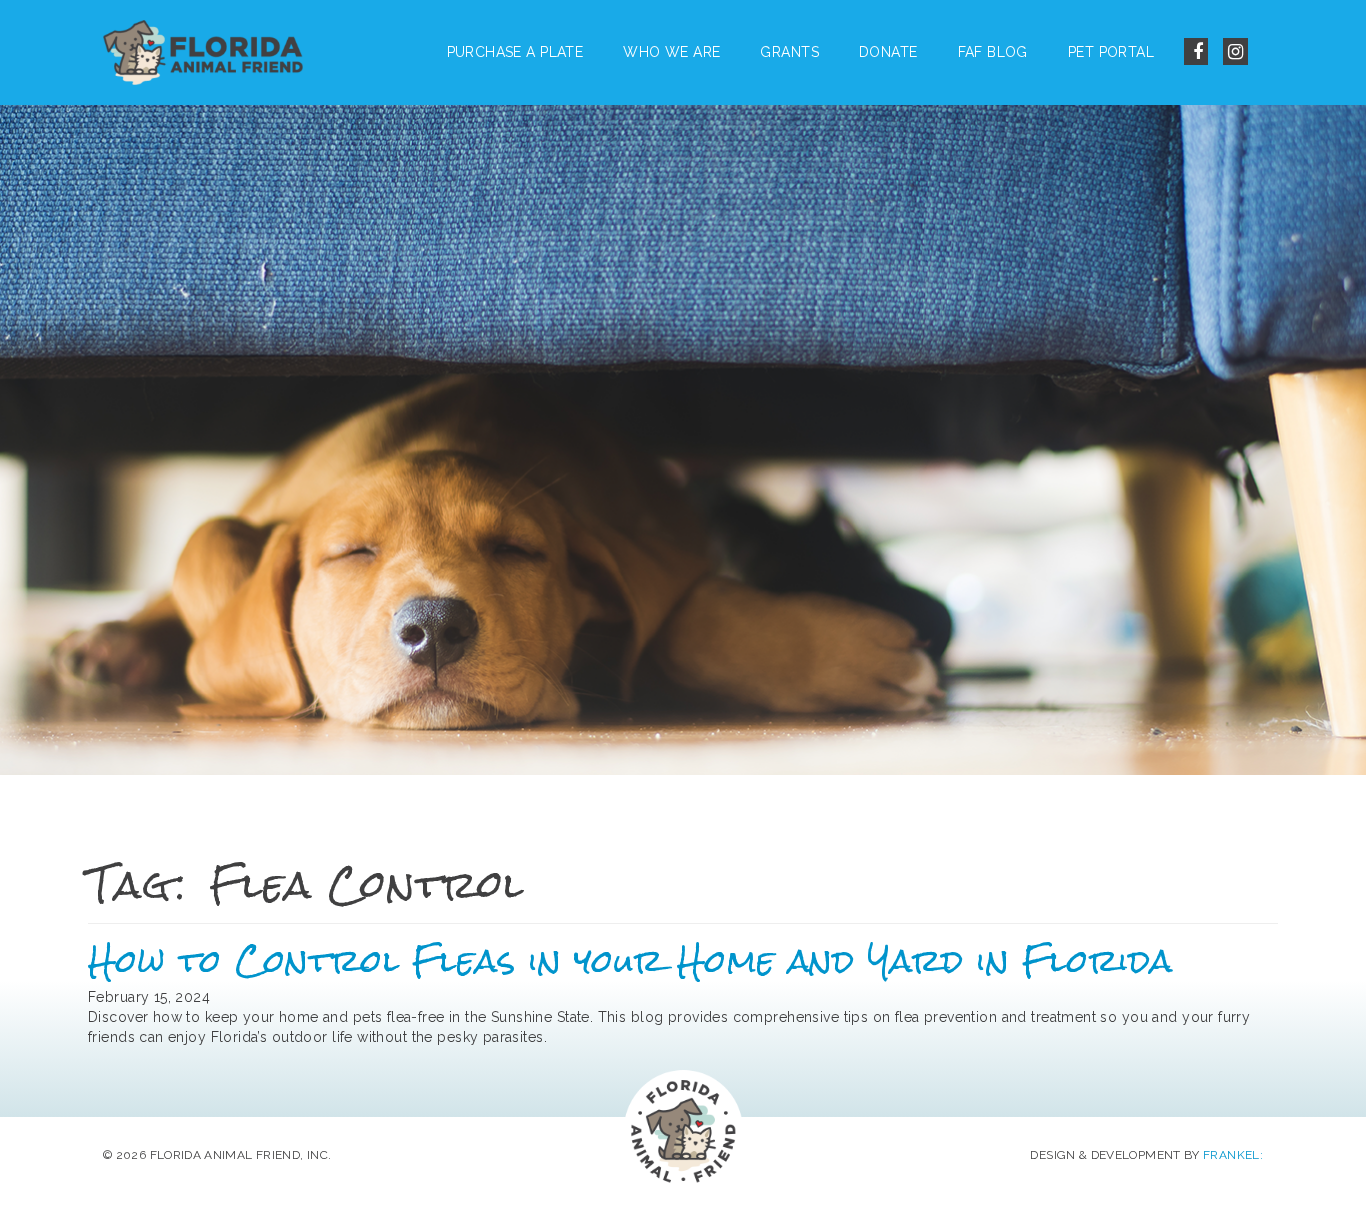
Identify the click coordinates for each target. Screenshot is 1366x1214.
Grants (789, 52)
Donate (888, 52)
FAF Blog (993, 52)
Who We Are (671, 52)
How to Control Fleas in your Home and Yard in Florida (630, 960)
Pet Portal (1111, 52)
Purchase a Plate (515, 52)
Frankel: (1233, 1155)
